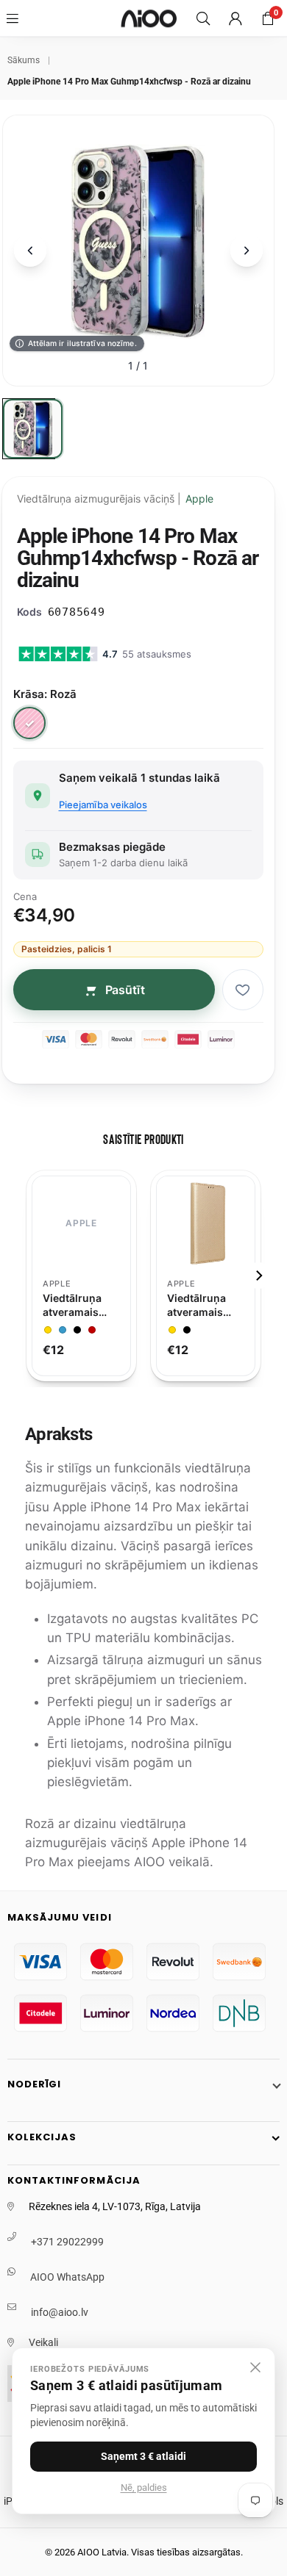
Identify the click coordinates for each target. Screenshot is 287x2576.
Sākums (24, 60)
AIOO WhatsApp (67, 2277)
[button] (268, 18)
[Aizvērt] (255, 2367)
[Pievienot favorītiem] (243, 990)
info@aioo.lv (60, 2312)
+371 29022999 (67, 2242)
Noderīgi (34, 2084)
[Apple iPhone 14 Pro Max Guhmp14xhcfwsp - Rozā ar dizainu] (33, 429)
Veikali (43, 2342)
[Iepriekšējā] (30, 251)
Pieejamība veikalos (103, 805)
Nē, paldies (144, 2487)
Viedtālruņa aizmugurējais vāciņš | (115, 499)
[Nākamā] (247, 251)
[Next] (258, 1276)
